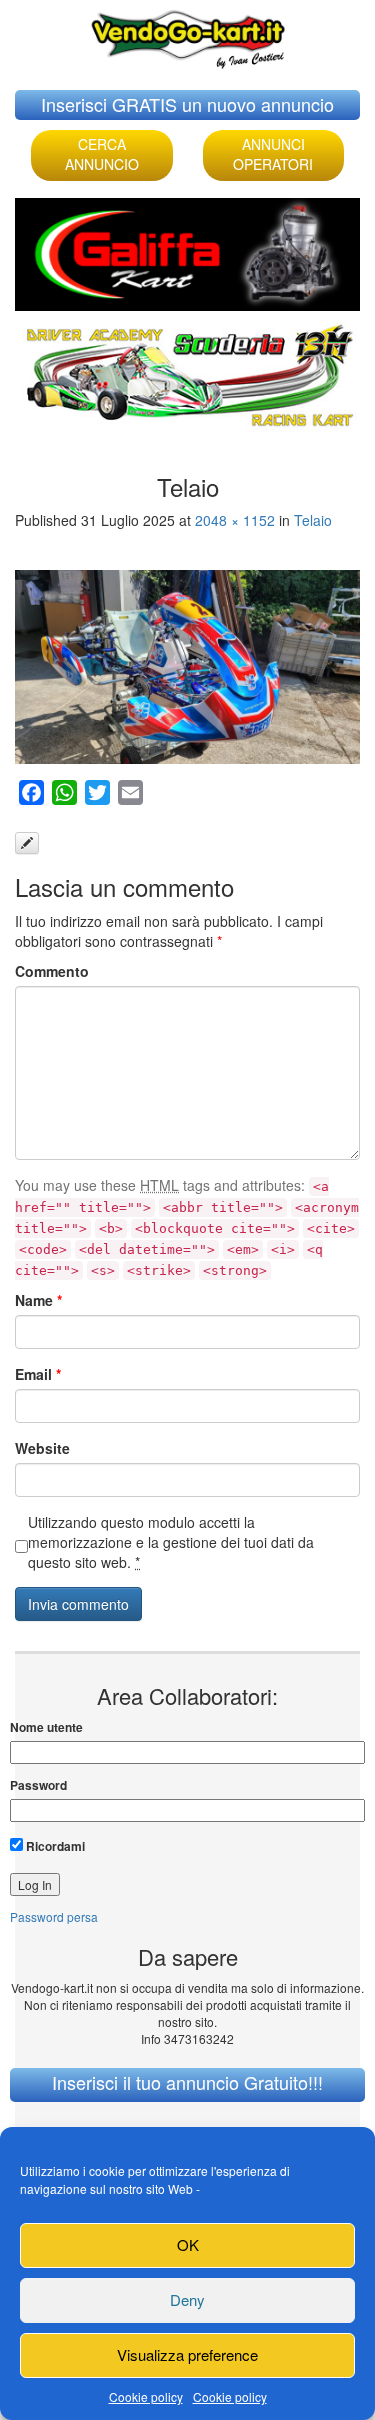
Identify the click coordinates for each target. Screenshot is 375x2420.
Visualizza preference (187, 2354)
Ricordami (54, 1846)
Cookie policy (146, 2396)
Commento (52, 971)
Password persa (54, 1916)
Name (38, 1300)
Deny (187, 2299)
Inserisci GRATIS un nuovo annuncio (187, 104)
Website (42, 1448)
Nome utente (46, 1727)
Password (38, 1785)
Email (38, 1374)
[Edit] (27, 843)
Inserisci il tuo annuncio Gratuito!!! (187, 2082)
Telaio (313, 520)
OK (188, 2244)
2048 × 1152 (235, 520)
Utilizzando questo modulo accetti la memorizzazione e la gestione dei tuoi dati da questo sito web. (171, 1542)
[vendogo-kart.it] (188, 34)
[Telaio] (187, 667)
